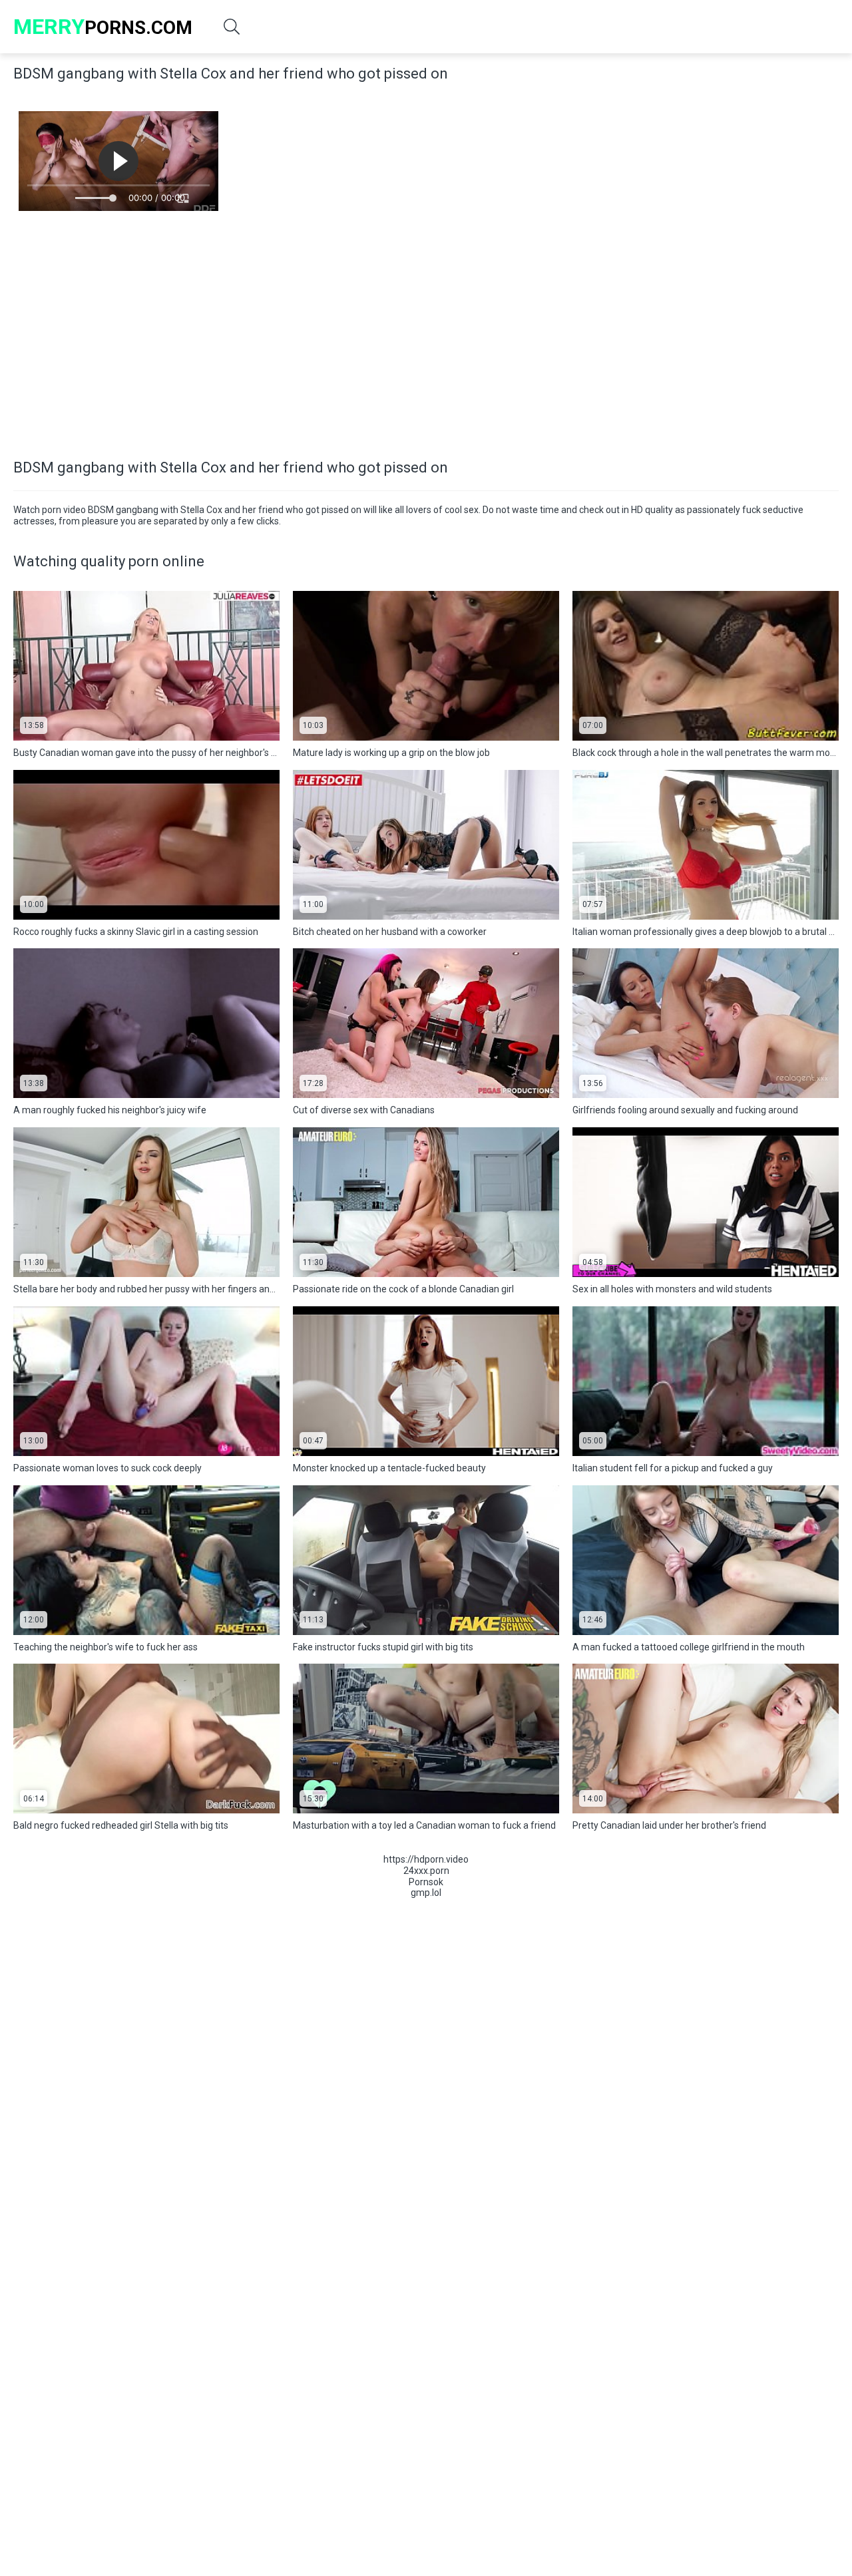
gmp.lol (426, 1893)
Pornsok (426, 1882)
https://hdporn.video (426, 1859)
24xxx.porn (426, 1871)
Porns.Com (103, 27)
